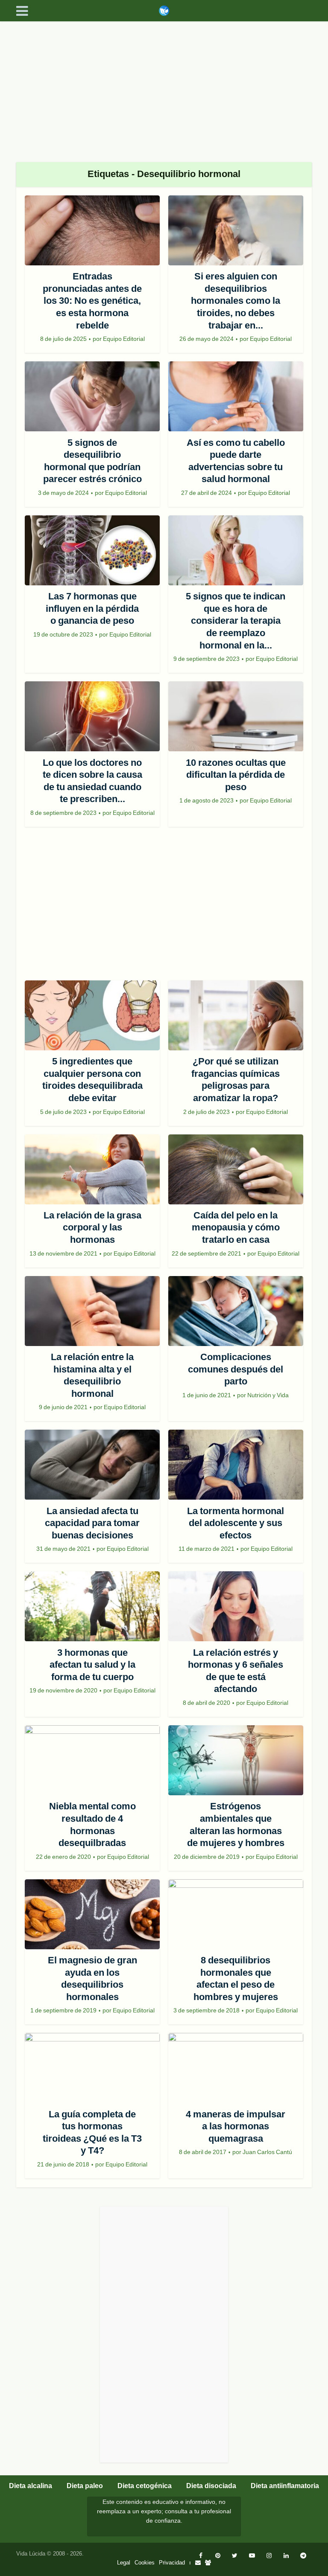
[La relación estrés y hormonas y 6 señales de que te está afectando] (236, 1606)
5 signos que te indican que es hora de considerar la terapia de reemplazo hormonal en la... (236, 621)
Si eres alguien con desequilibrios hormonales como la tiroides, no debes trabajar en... (236, 301)
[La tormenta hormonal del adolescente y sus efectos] (236, 1465)
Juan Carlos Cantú (267, 2152)
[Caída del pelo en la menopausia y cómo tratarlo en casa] (236, 1169)
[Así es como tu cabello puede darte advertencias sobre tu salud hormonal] (236, 396)
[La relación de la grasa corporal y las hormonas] (92, 1169)
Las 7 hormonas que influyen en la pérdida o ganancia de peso (92, 608)
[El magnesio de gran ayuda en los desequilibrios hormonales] (92, 1914)
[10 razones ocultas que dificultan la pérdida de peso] (236, 716)
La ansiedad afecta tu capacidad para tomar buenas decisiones (92, 1523)
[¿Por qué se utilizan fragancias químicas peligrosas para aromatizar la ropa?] (236, 1015)
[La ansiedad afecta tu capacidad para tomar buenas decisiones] (92, 1465)
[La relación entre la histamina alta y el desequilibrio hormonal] (92, 1311)
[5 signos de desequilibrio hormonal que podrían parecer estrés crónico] (92, 396)
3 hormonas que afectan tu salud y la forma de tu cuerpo (92, 1665)
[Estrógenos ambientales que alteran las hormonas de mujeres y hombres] (236, 1760)
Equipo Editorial (124, 339)
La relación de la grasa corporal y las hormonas (92, 1227)
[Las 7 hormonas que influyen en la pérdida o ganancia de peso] (92, 550)
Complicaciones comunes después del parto (236, 1369)
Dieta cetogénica (145, 2486)
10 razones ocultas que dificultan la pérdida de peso (236, 775)
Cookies (145, 2563)
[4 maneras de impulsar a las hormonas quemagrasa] (236, 2068)
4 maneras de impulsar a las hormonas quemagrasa (236, 2126)
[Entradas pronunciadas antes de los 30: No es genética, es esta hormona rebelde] (92, 230)
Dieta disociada (211, 2486)
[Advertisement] (164, 85)
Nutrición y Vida (268, 1395)
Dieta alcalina (31, 2486)
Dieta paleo (85, 2486)
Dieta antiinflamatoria (285, 2486)
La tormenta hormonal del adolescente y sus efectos (236, 1523)
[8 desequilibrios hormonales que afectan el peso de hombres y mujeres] (236, 1914)
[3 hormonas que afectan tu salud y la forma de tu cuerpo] (92, 1606)
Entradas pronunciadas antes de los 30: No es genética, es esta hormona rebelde (92, 301)
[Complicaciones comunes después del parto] (236, 1311)
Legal (124, 2563)
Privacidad (172, 2563)
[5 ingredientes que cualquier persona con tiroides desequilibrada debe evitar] (92, 1015)
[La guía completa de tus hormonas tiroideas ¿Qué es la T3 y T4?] (92, 2068)
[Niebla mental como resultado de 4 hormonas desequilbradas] (92, 1760)
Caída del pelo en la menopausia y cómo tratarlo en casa (236, 1227)
